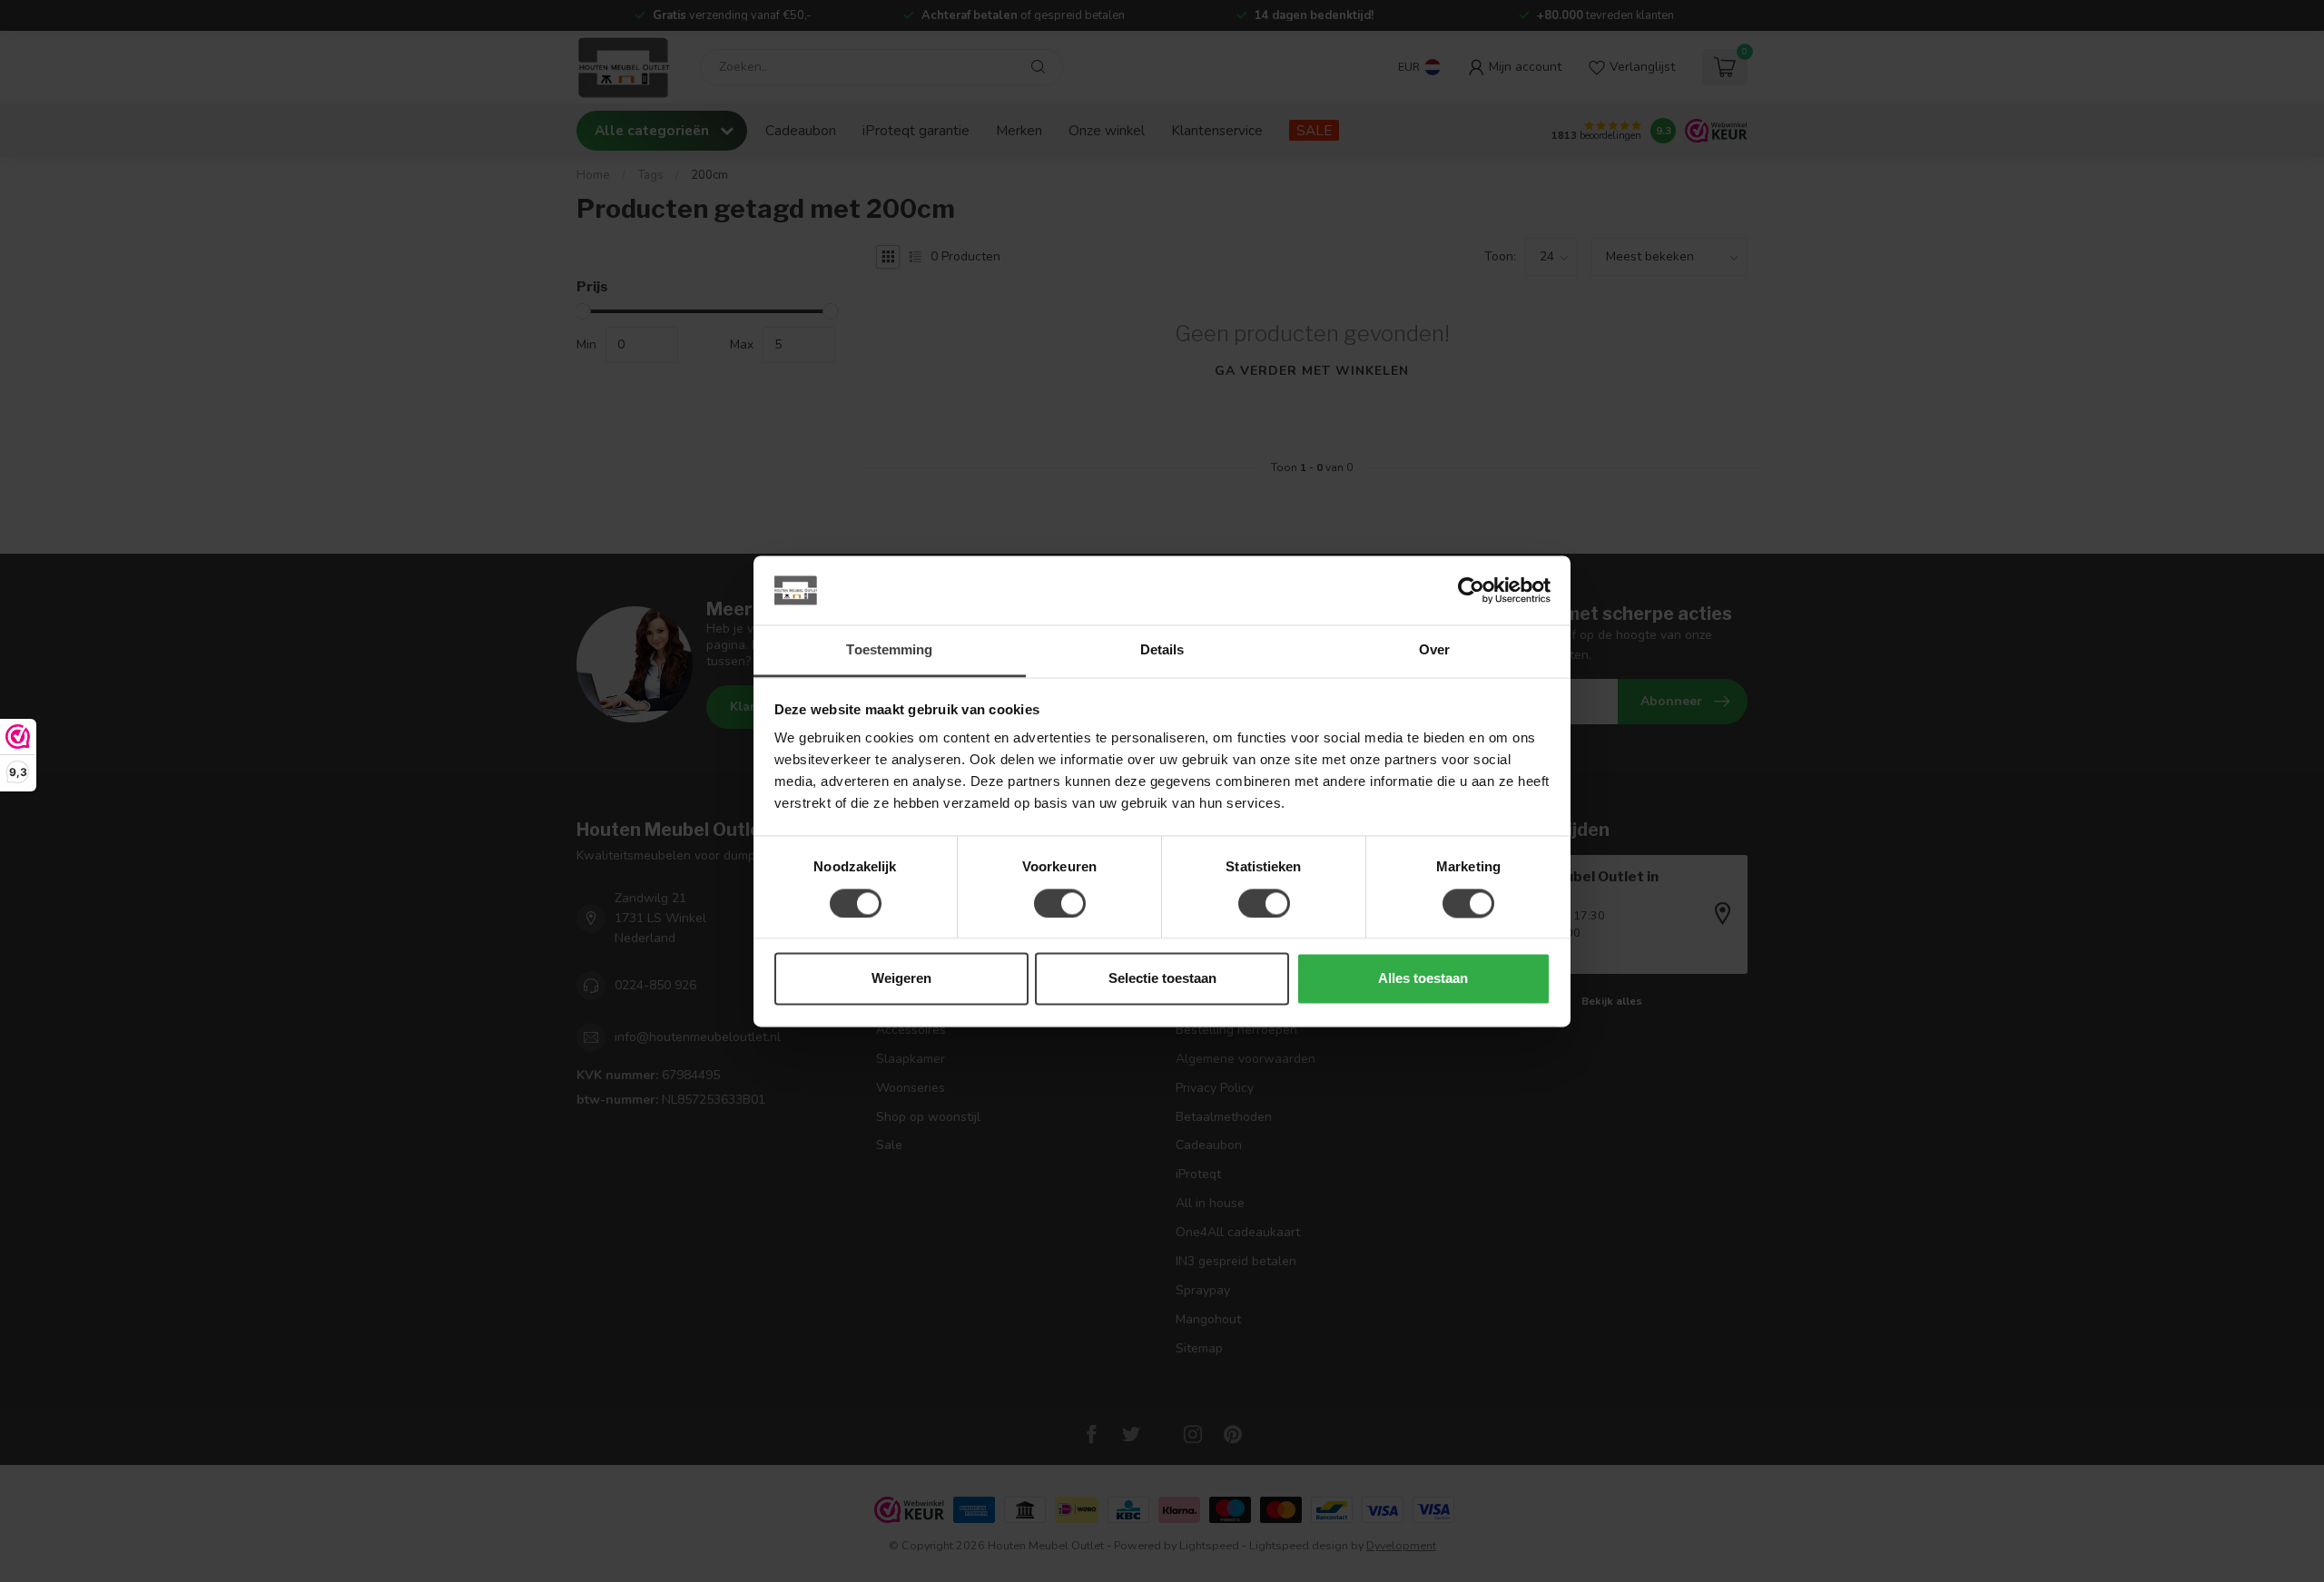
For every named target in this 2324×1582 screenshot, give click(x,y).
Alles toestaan (1423, 979)
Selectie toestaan (1162, 979)
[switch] (1060, 903)
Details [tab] (1162, 650)
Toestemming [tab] (889, 650)
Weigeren (901, 979)
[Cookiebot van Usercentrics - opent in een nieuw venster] (1471, 590)
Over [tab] (1434, 650)
